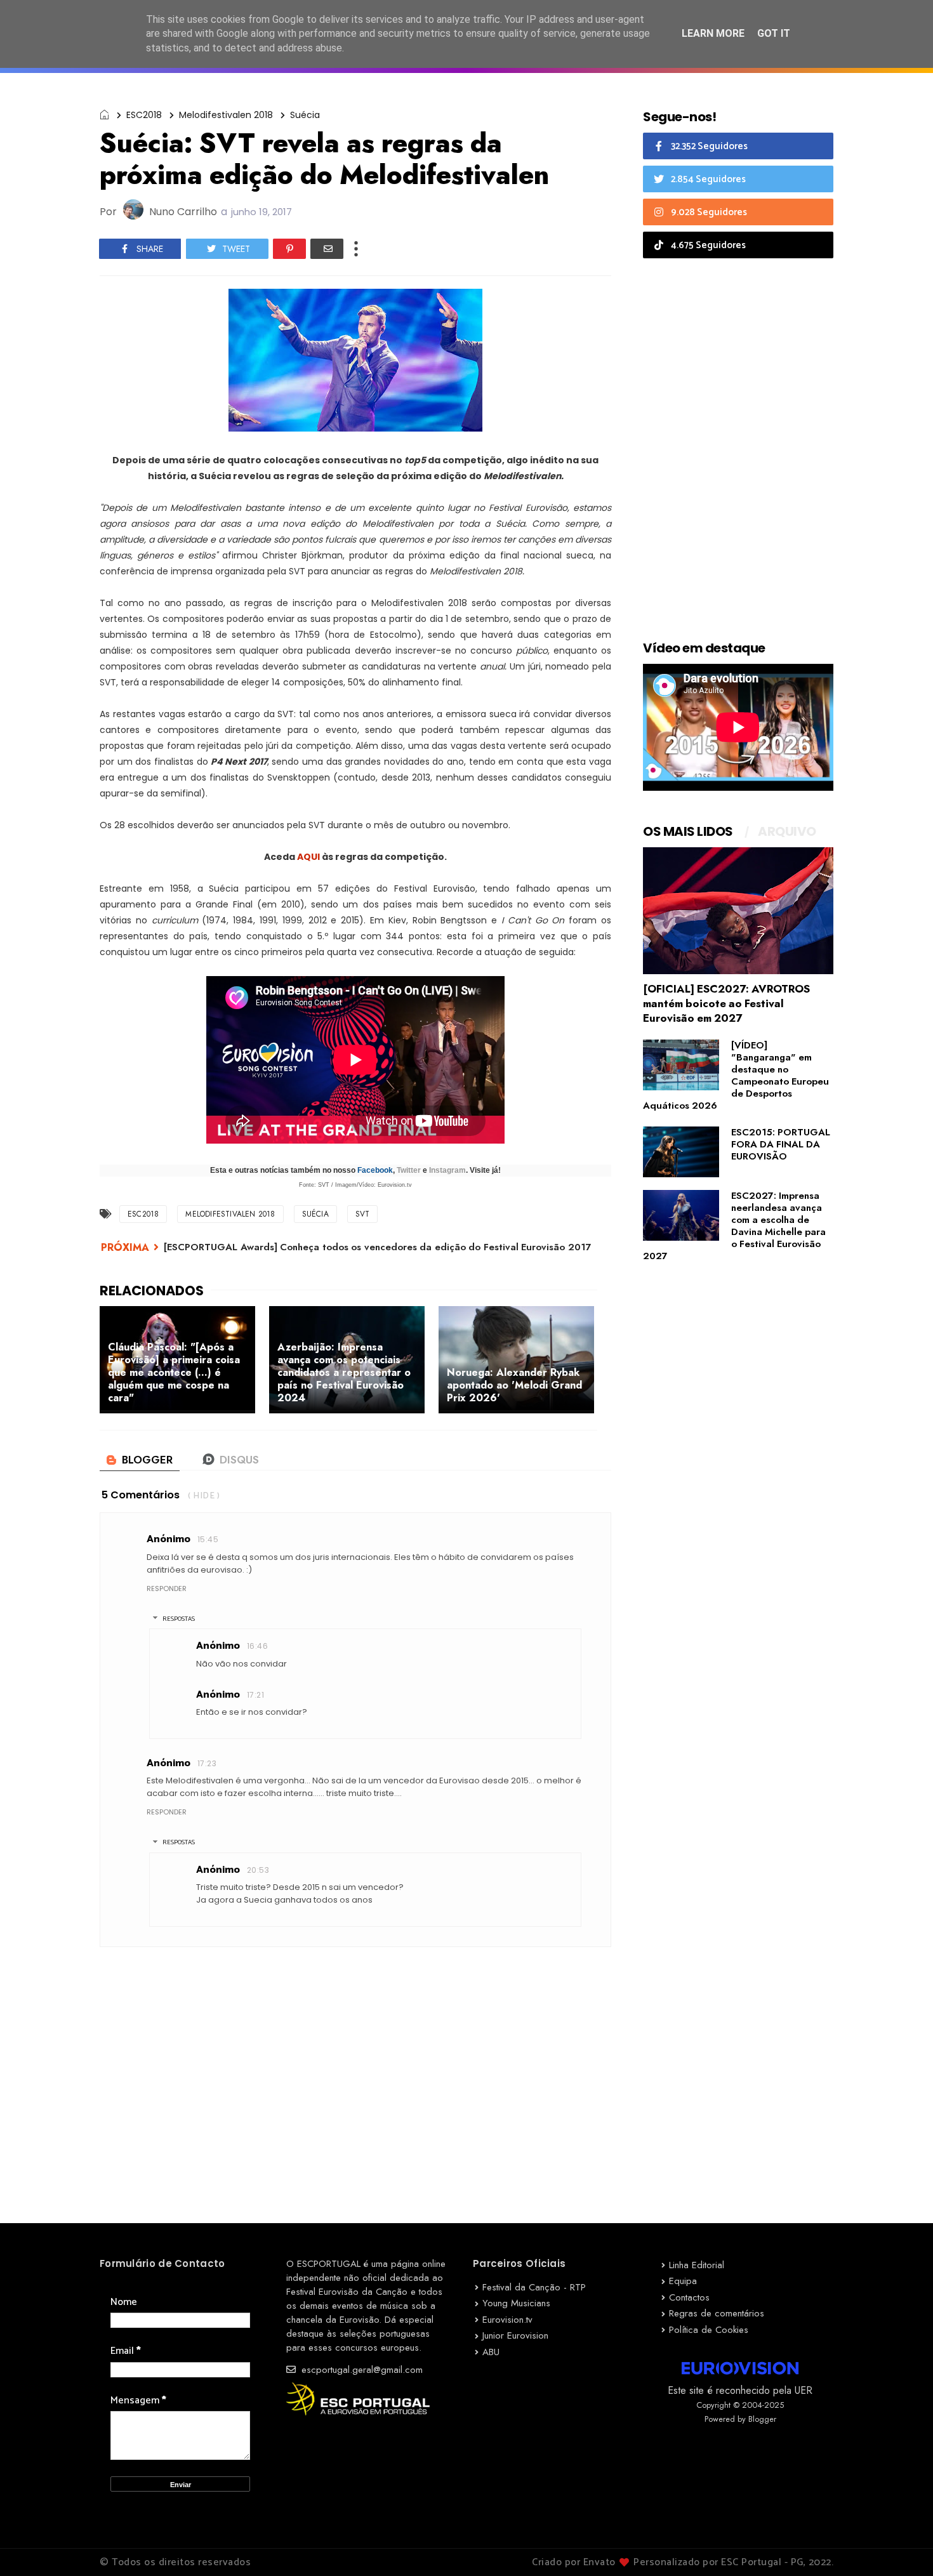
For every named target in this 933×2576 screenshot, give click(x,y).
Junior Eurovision (515, 2335)
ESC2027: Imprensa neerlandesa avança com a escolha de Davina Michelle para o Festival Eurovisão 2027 (734, 1226)
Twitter (409, 1170)
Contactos (689, 2297)
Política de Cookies (709, 2330)
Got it (774, 33)
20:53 (258, 1870)
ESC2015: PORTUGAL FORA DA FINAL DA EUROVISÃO (781, 1144)
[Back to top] (902, 2546)
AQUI (308, 857)
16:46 (257, 1646)
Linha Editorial (697, 2265)
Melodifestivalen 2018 (226, 115)
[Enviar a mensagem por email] (327, 249)
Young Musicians (516, 2303)
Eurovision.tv (507, 2320)
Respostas (179, 1619)
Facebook (375, 1170)
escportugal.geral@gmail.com (361, 2370)
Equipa (683, 2281)
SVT (363, 1214)
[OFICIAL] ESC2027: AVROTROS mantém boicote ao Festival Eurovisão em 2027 (726, 1003)
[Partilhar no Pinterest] (289, 249)
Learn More (713, 33)
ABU (491, 2352)
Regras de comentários (717, 2313)
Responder (167, 1589)
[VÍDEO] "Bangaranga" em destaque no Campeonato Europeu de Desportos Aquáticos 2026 (736, 1075)
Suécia (305, 115)
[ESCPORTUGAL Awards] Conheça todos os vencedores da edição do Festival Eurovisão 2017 (378, 1247)
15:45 (208, 1539)
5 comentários (141, 1495)
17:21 (255, 1695)
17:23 (207, 1763)
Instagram (447, 1170)
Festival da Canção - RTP (534, 2287)
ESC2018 (144, 115)
